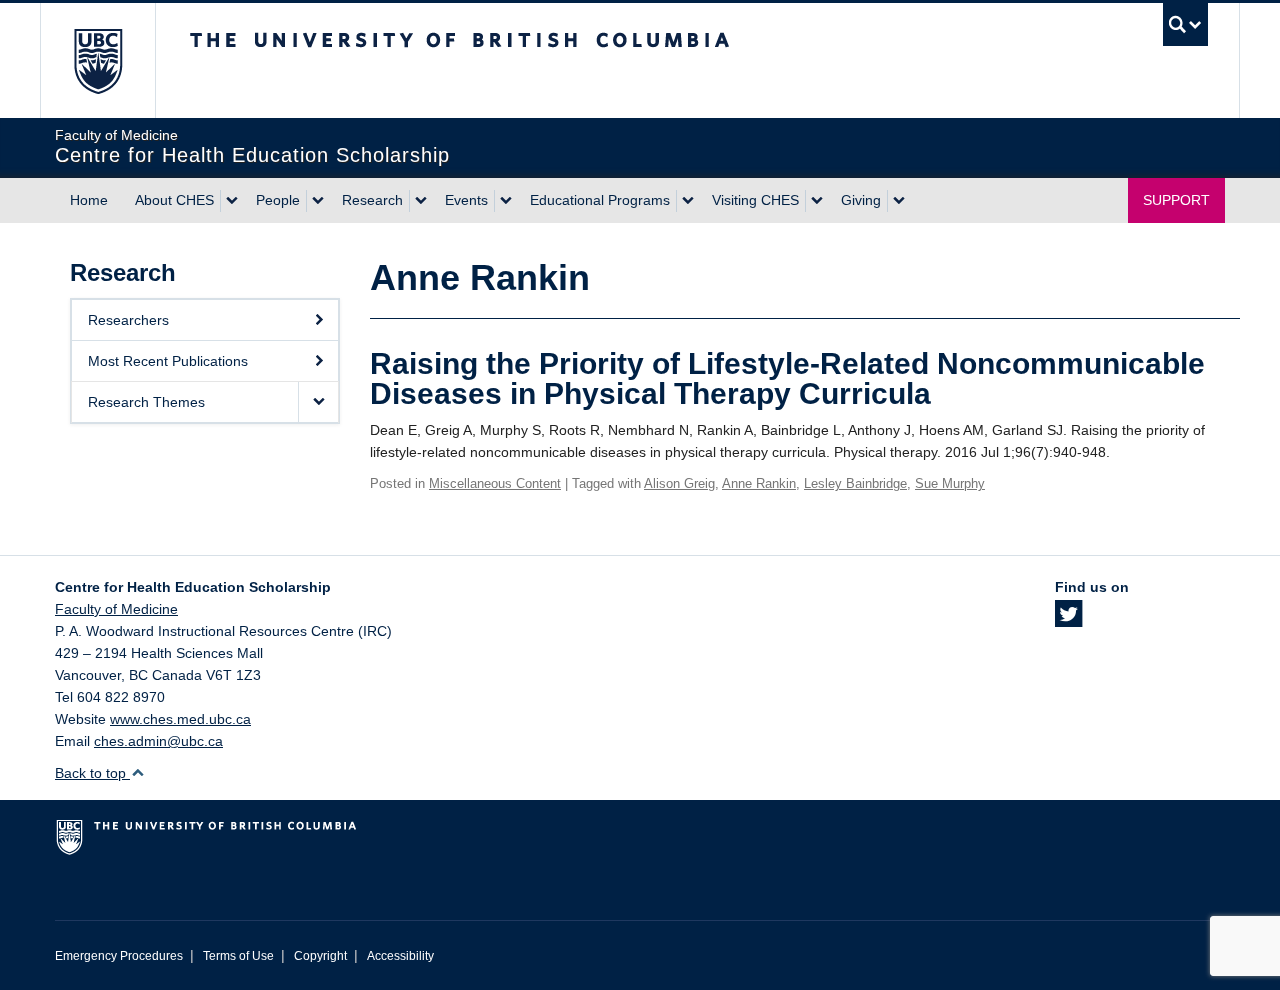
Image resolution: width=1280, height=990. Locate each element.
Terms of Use (238, 956)
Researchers (128, 320)
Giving (861, 200)
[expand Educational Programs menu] (688, 201)
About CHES (174, 200)
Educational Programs (600, 200)
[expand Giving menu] (899, 201)
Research (372, 200)
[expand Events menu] (506, 201)
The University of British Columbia (97, 60)
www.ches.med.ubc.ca (180, 719)
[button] (318, 402)
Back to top (92, 773)
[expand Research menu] (421, 201)
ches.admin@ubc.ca (158, 741)
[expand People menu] (318, 201)
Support (1176, 200)
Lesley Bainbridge (855, 483)
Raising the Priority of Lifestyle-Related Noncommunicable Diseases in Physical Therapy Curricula (787, 378)
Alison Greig (679, 483)
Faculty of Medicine (116, 609)
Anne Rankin (759, 483)
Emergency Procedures (119, 956)
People (278, 200)
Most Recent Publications (168, 361)
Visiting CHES (755, 200)
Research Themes (146, 402)
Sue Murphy (950, 483)
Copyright (320, 956)
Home (89, 200)
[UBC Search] (1185, 24)
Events (466, 200)
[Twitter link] (1068, 620)
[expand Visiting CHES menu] (817, 201)
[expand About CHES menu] (232, 201)
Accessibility (400, 956)
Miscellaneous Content (495, 483)
